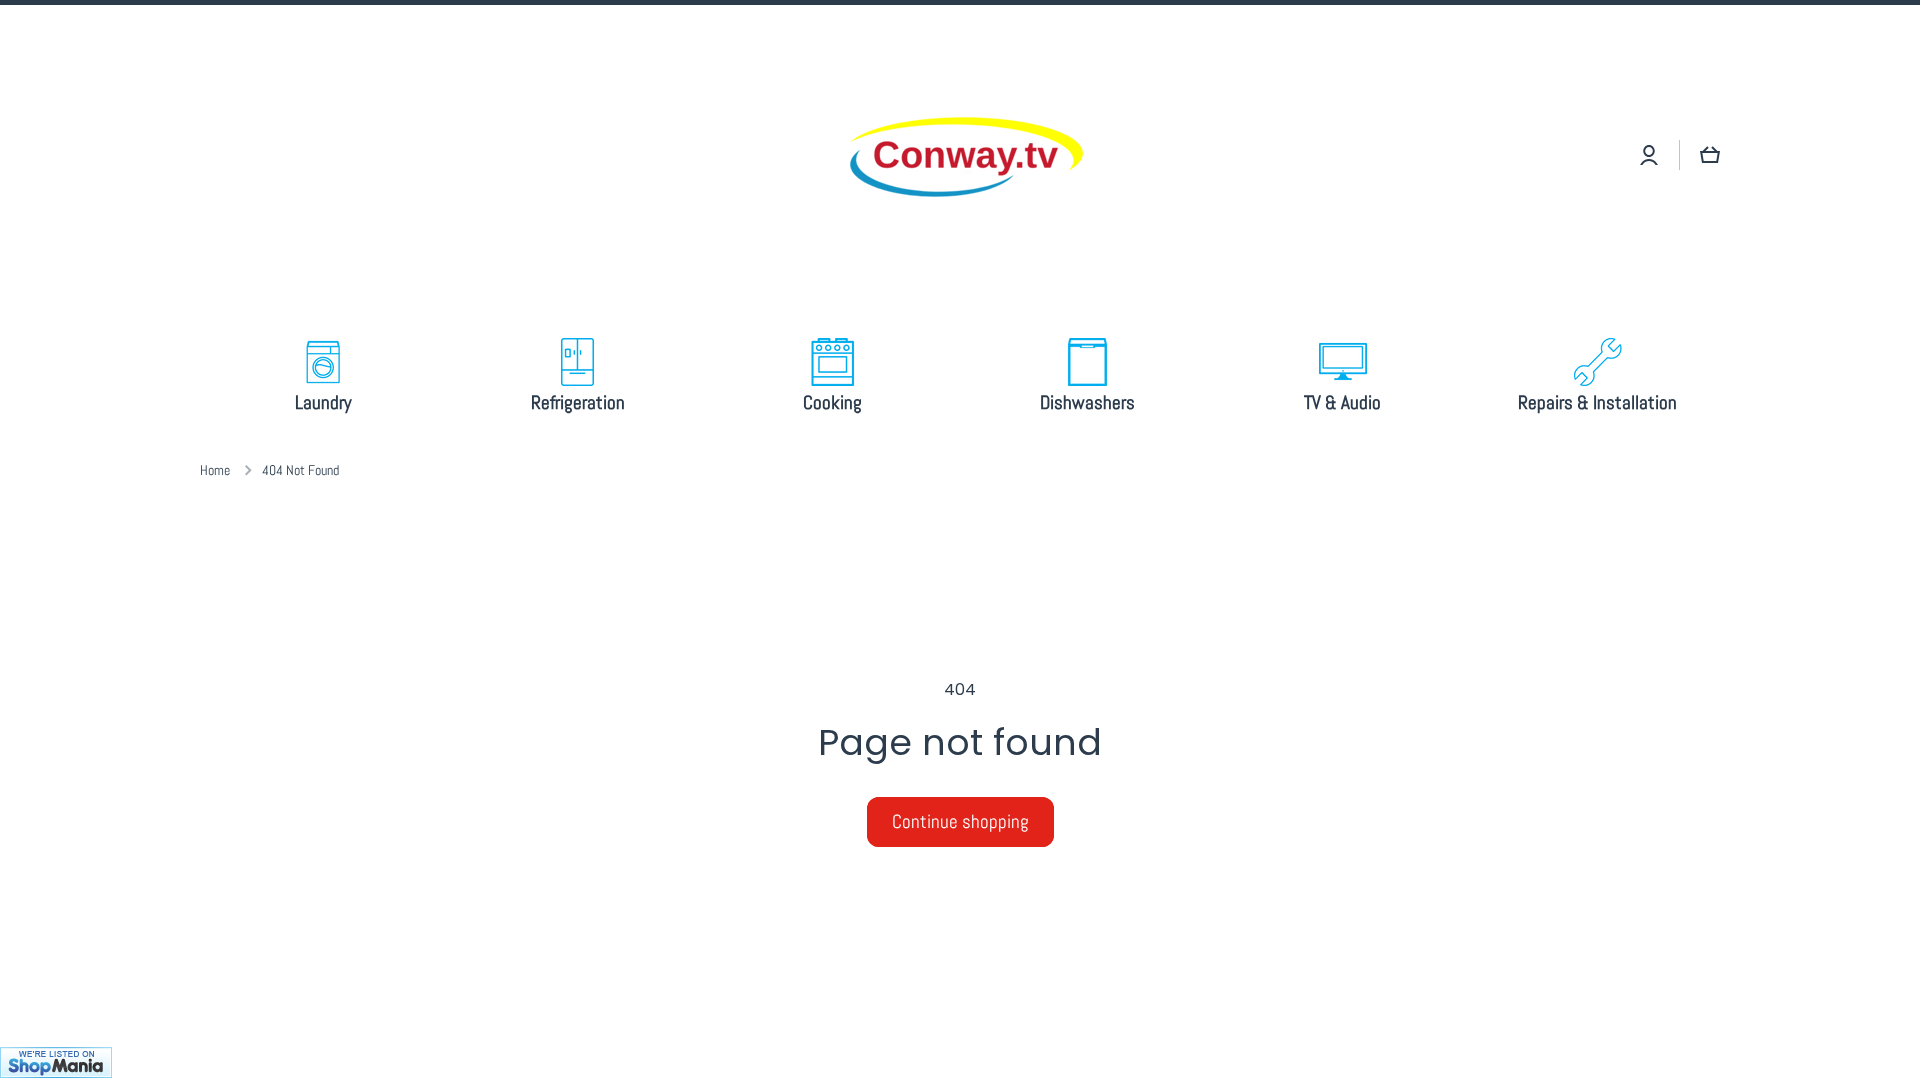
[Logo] (960, 155)
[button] (1710, 155)
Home (215, 470)
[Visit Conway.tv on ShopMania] (960, 1063)
